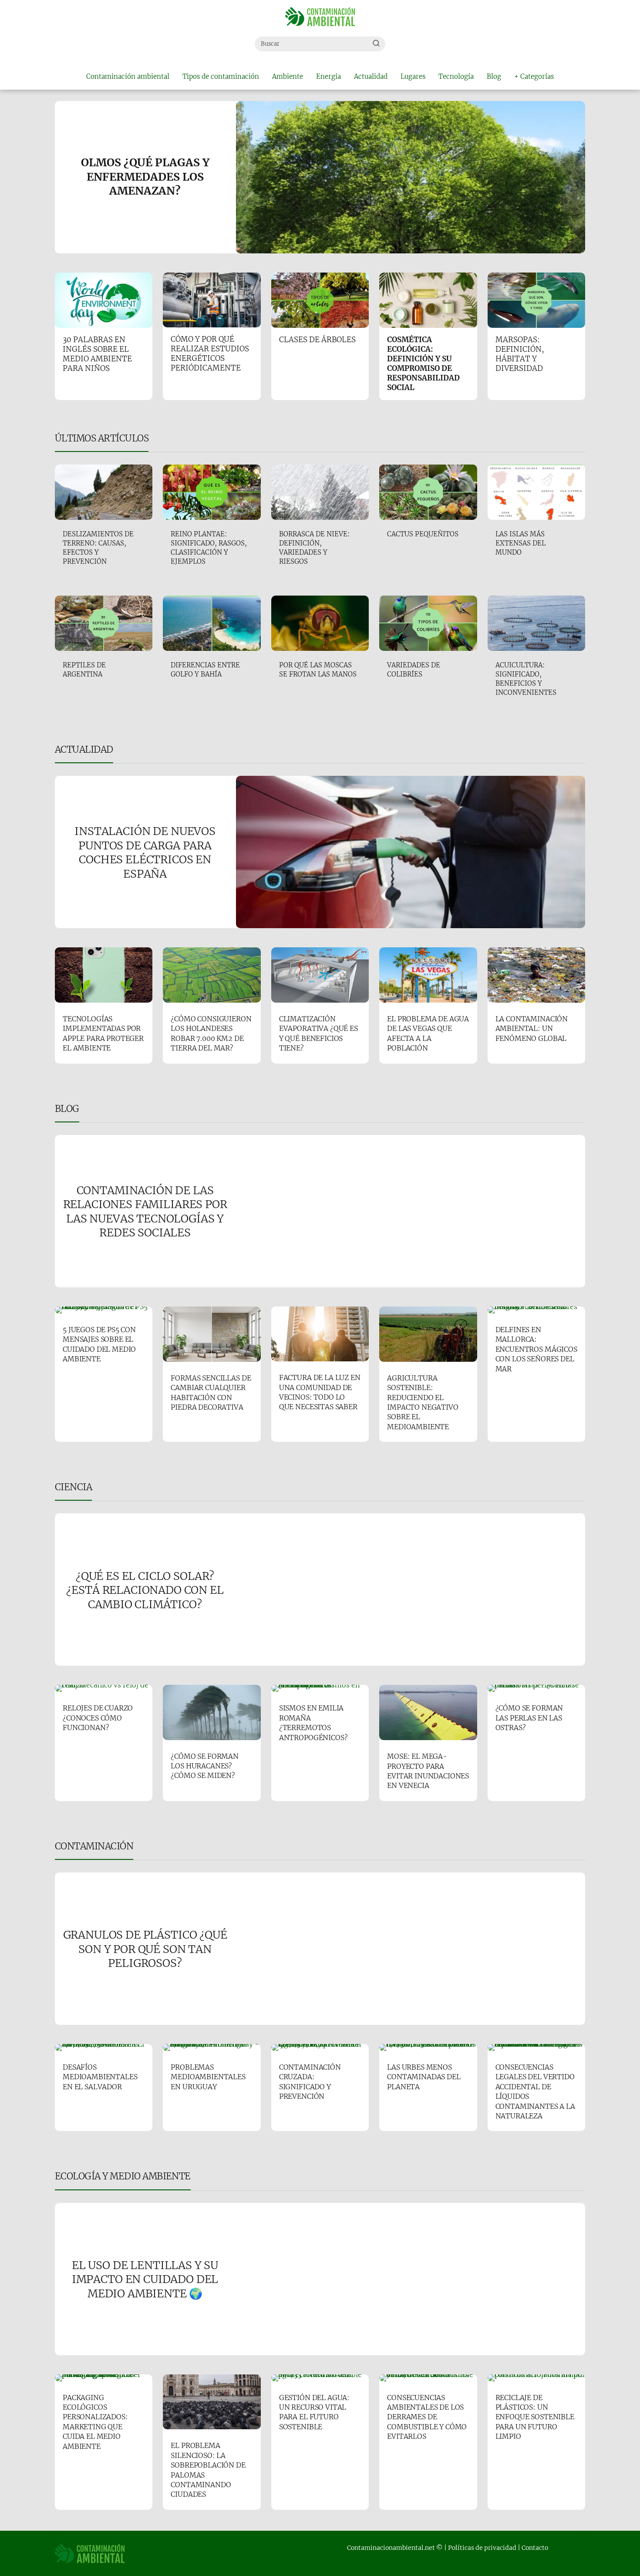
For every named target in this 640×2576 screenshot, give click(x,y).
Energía (328, 76)
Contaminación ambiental (128, 76)
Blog (494, 76)
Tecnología (456, 76)
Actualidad (371, 76)
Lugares (413, 76)
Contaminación (94, 1846)
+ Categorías (534, 76)
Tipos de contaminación (221, 76)
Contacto (535, 2548)
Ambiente (288, 76)
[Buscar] (376, 44)
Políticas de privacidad (482, 2548)
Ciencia (73, 1487)
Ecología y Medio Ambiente (123, 2176)
